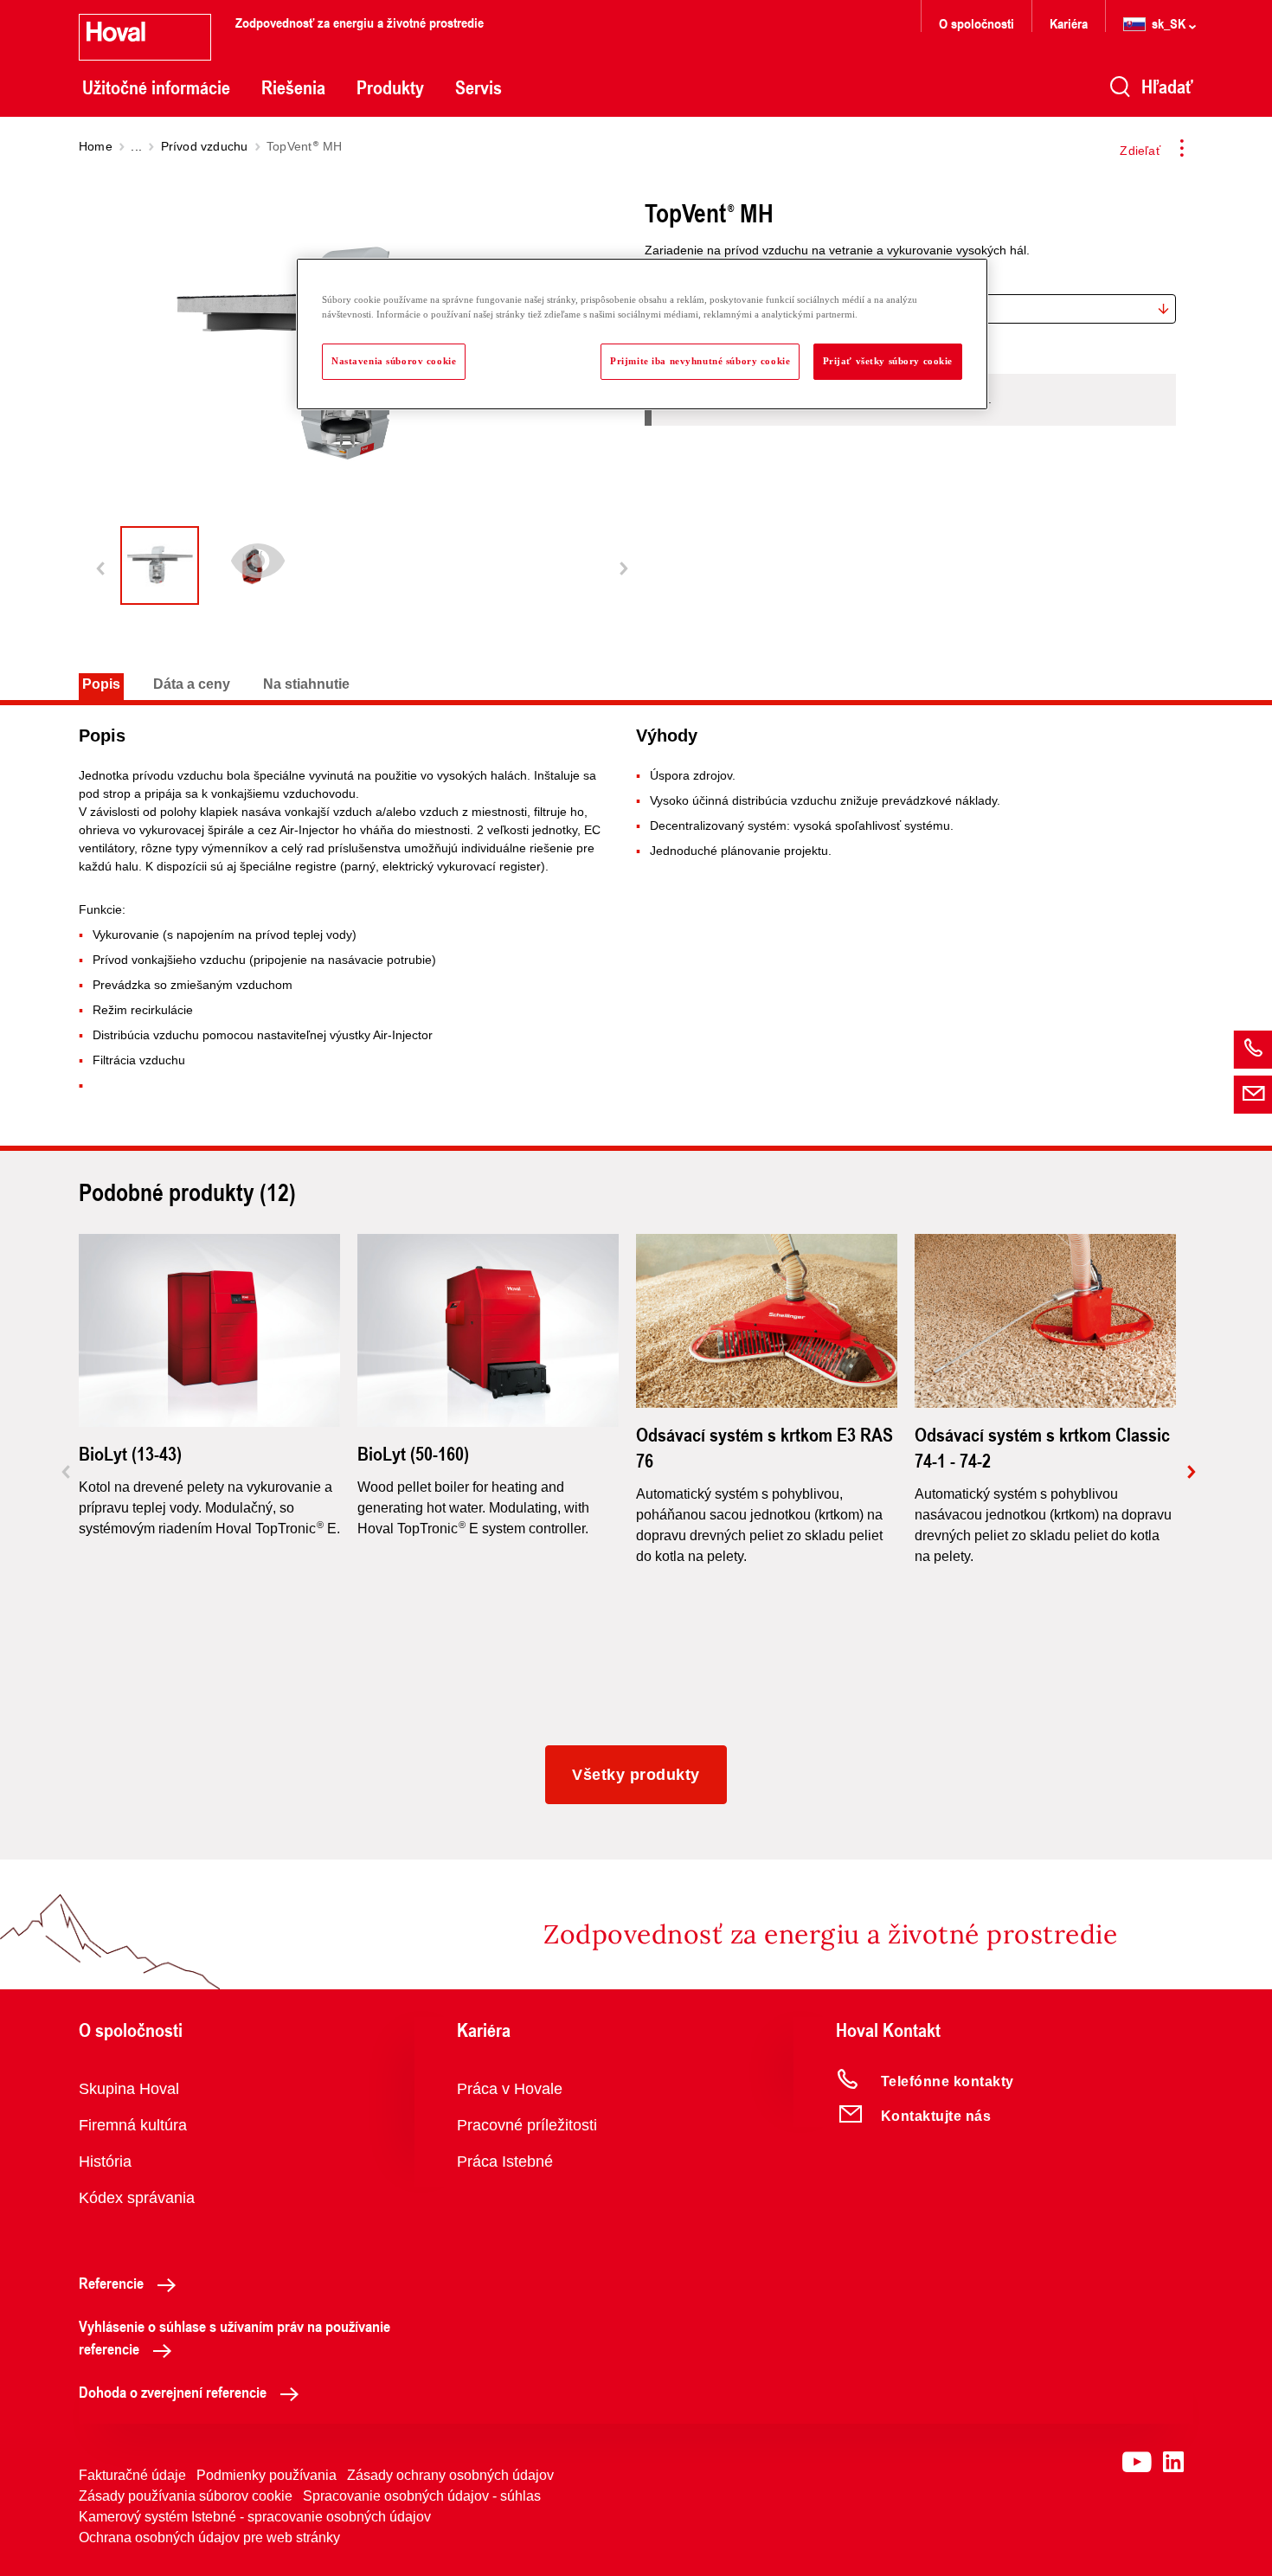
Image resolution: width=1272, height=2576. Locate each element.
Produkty (390, 87)
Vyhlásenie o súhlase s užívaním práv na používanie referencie (234, 2337)
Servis (479, 87)
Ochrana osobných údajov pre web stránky (209, 2537)
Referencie (111, 2283)
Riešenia (293, 87)
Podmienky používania (267, 2475)
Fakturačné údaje (132, 2475)
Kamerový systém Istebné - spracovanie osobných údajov (255, 2517)
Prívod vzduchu (205, 146)
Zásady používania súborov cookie (186, 2496)
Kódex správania (137, 2198)
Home (96, 146)
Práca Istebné (505, 2162)
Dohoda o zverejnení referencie (173, 2392)
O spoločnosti (976, 23)
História (105, 2162)
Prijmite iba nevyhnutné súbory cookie (700, 361)
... (136, 146)
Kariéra (1069, 23)
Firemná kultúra (133, 2125)
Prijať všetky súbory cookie (888, 361)
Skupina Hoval (129, 2089)
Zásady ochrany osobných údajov (450, 2475)
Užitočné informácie (156, 87)
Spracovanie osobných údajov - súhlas (422, 2496)
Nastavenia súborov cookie (394, 361)
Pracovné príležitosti (527, 2125)
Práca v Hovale (510, 2089)
